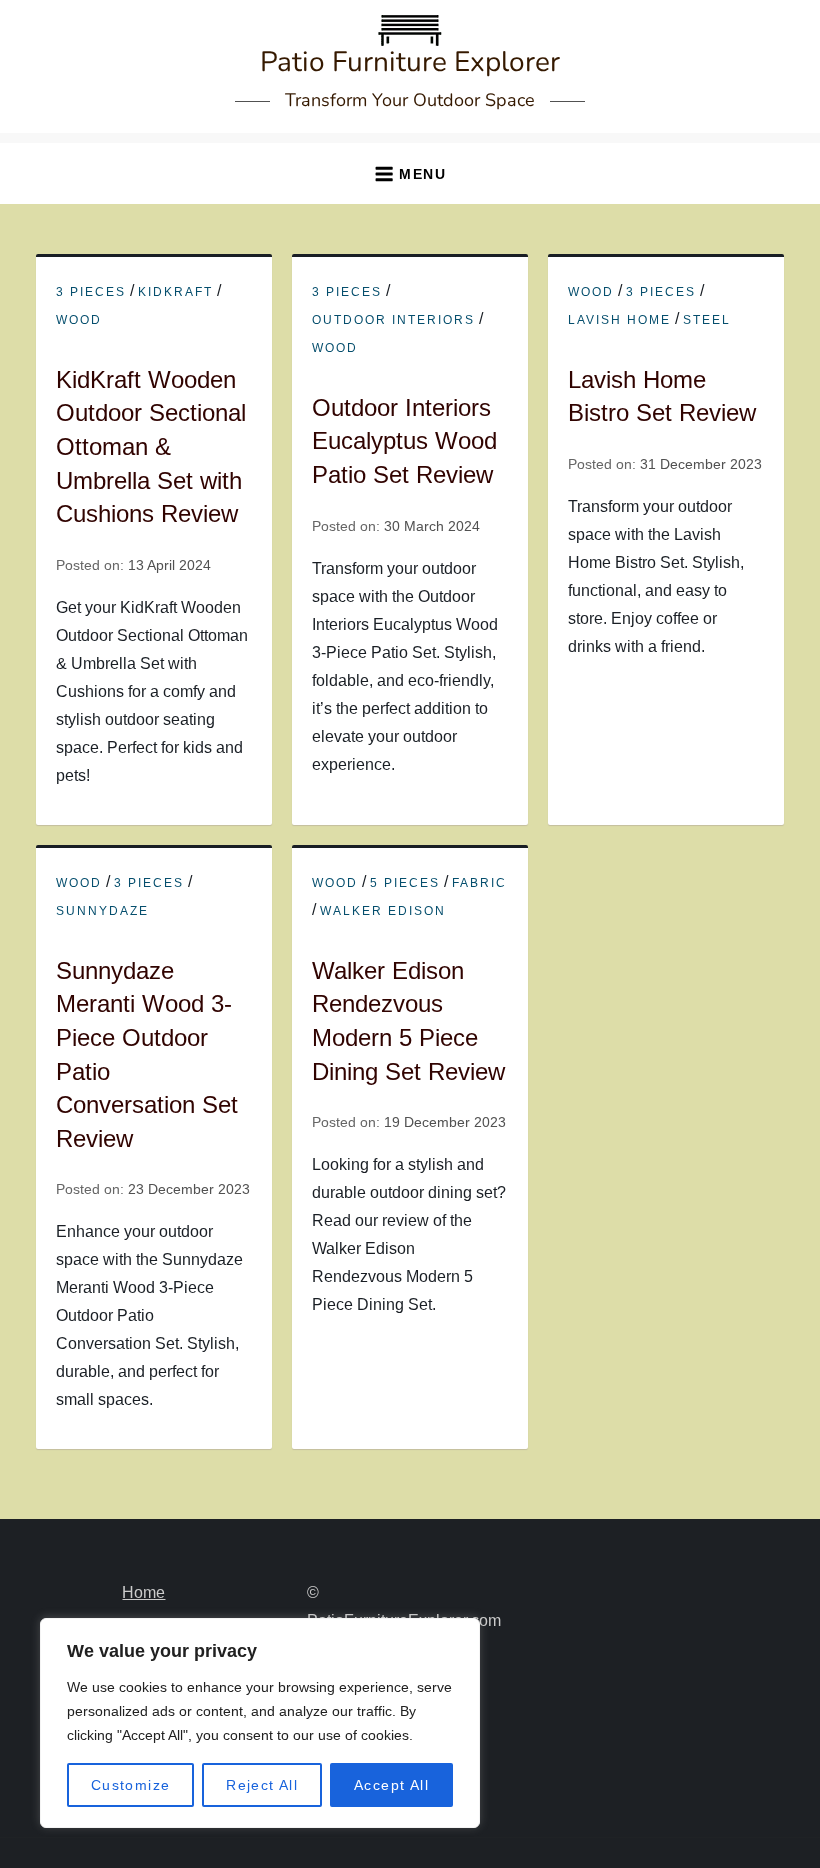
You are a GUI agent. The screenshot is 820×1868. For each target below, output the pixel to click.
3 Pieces (91, 292)
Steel (707, 320)
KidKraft (175, 292)
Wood (79, 320)
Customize (131, 1785)
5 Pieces (405, 883)
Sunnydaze (102, 911)
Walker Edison (383, 911)
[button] (410, 173)
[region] (260, 1723)
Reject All (262, 1785)
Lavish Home (619, 320)
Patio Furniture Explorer (410, 62)
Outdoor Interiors (393, 320)
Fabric (479, 883)
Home (143, 1592)
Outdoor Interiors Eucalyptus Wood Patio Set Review (404, 441)
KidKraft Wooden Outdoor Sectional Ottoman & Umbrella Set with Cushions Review (151, 446)
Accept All (391, 1785)
